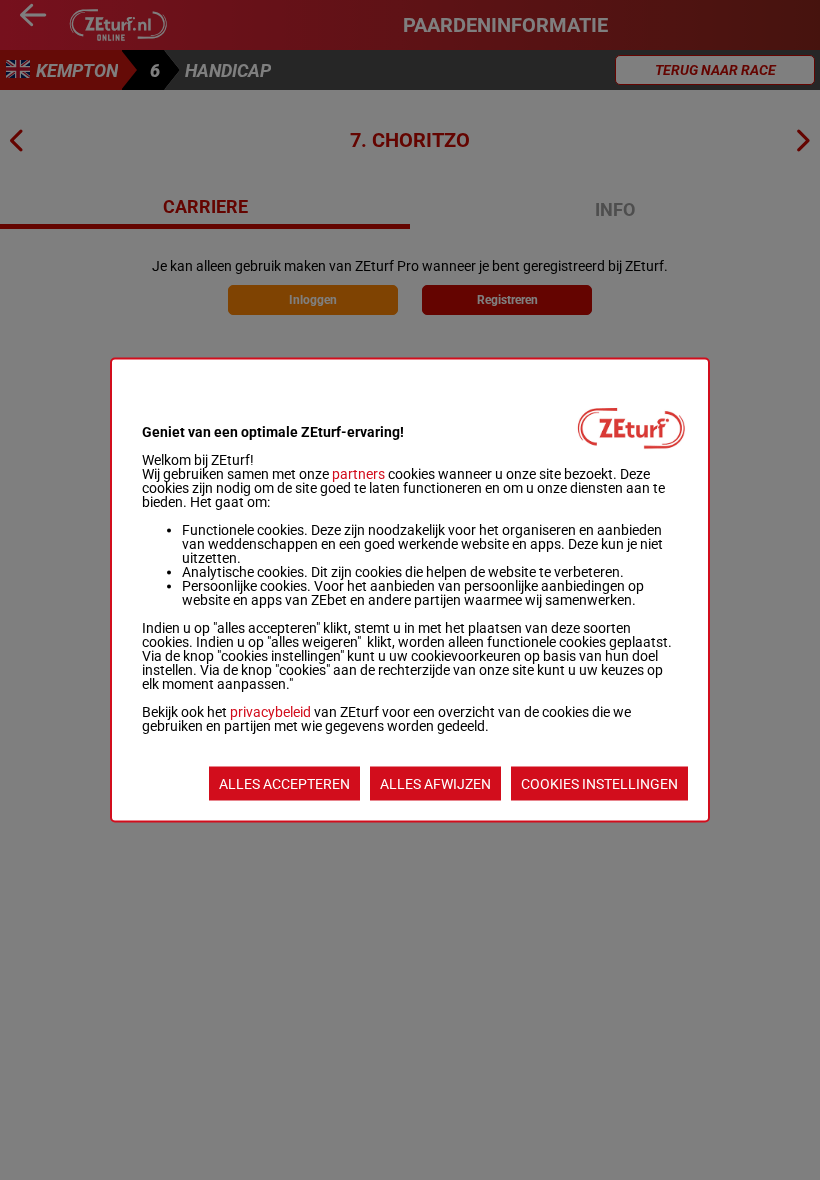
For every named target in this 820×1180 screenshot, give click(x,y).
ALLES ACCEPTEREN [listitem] (284, 784)
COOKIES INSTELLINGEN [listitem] (599, 784)
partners (358, 474)
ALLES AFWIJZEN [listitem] (435, 784)
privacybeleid (270, 712)
